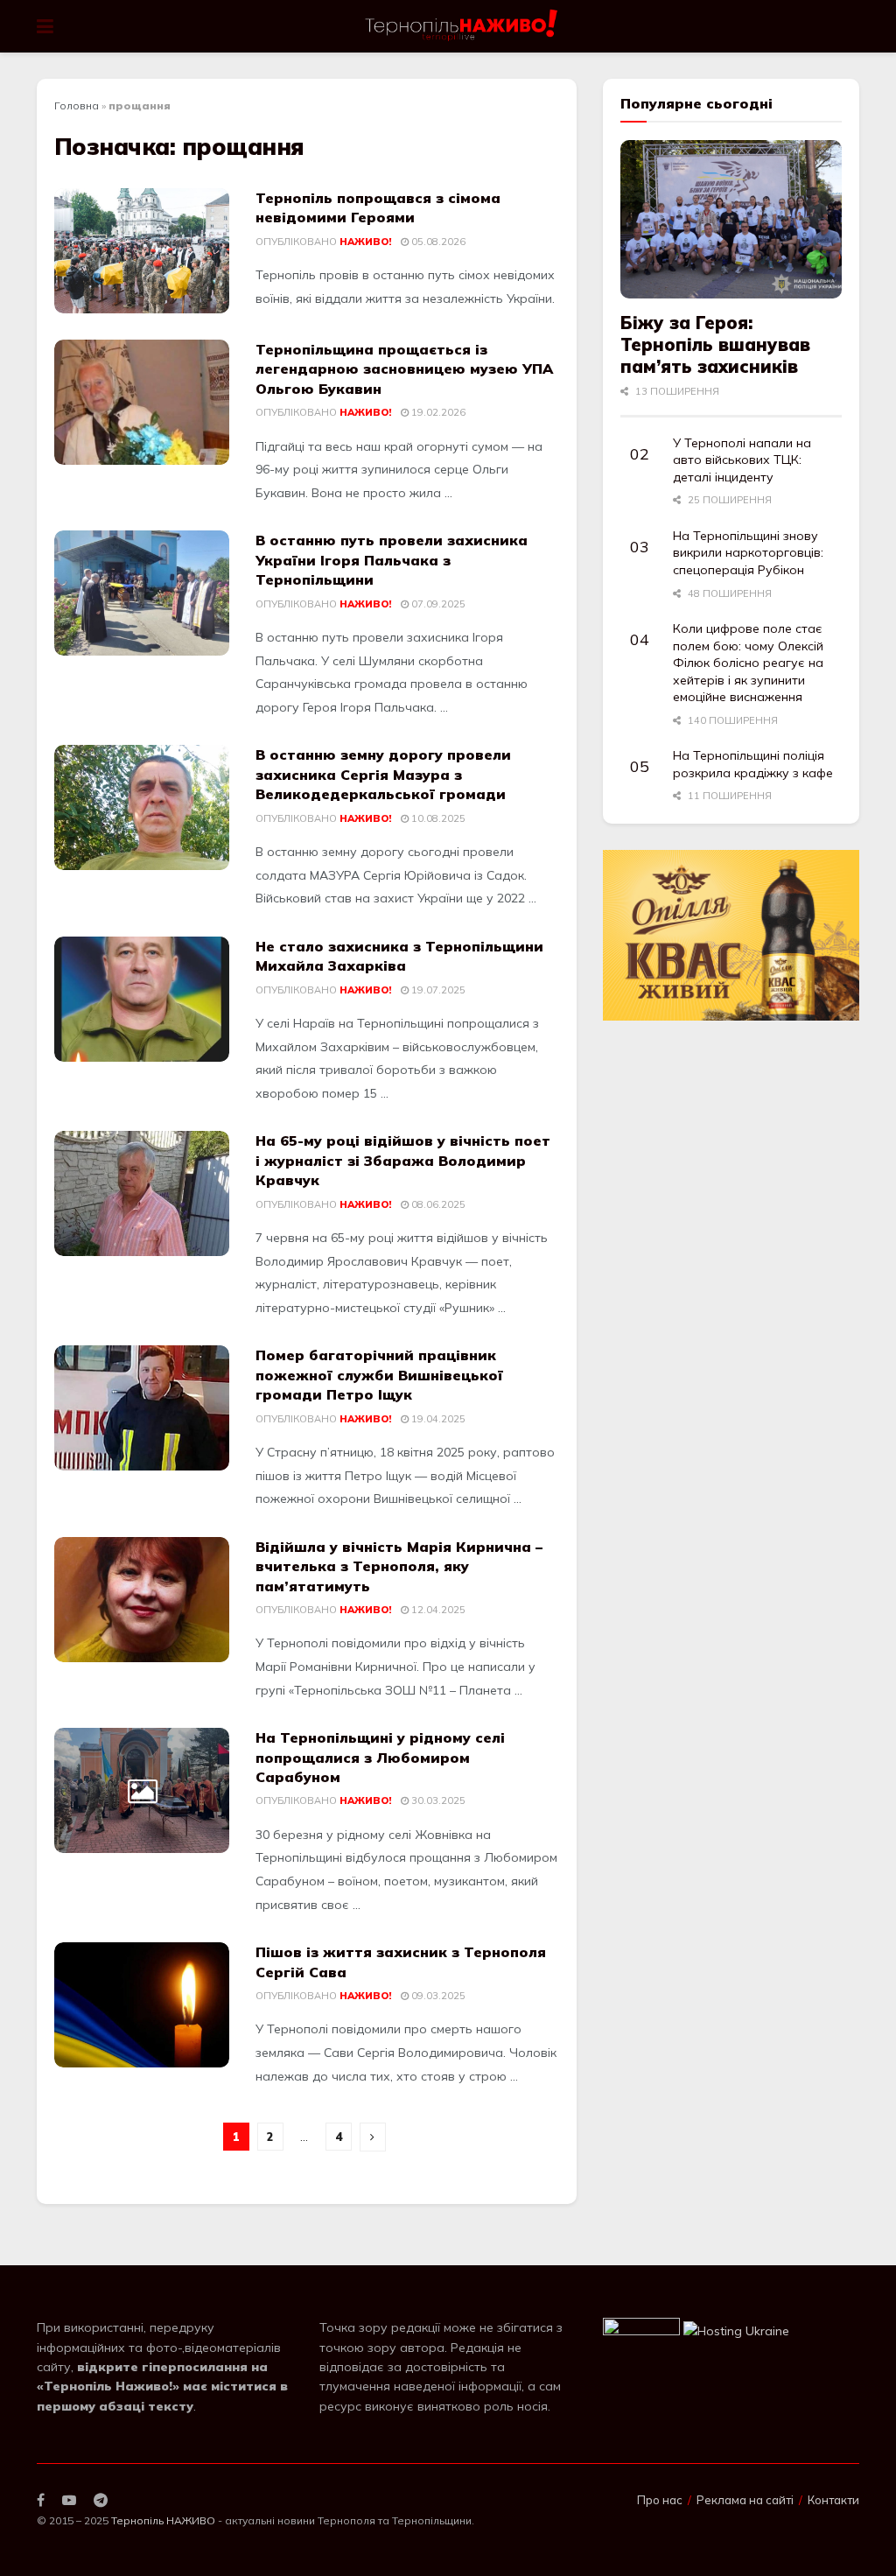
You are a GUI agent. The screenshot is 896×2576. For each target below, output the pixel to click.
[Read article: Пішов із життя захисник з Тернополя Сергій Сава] (142, 2005)
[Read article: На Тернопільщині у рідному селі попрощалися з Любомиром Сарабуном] (142, 1790)
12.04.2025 (437, 1610)
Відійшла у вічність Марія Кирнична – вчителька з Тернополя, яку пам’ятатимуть (399, 1566)
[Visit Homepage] (462, 26)
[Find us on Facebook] (41, 2500)
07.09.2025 (437, 604)
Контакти (833, 2500)
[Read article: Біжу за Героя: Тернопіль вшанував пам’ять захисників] (731, 219)
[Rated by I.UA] (641, 2330)
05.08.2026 (437, 242)
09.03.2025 (437, 1996)
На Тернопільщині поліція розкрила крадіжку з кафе (753, 764)
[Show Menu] (45, 26)
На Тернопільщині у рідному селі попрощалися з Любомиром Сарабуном (380, 1757)
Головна (77, 105)
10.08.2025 (437, 818)
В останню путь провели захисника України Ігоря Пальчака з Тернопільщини (392, 560)
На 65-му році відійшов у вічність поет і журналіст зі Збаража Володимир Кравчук (403, 1160)
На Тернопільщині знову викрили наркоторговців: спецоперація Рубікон (748, 553)
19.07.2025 (437, 990)
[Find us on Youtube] (69, 2500)
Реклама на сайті (745, 2500)
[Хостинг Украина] (736, 2330)
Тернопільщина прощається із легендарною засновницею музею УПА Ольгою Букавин (404, 369)
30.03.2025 (437, 1800)
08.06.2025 (437, 1204)
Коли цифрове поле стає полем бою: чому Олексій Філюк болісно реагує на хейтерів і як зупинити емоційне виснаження (748, 663)
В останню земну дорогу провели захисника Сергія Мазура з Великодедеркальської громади (383, 774)
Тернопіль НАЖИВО (163, 2520)
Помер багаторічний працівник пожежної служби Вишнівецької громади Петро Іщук (379, 1375)
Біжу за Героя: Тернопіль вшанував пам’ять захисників (715, 344)
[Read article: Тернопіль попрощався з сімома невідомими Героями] (142, 251)
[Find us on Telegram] (101, 2500)
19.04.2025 (437, 1419)
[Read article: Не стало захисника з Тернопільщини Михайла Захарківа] (142, 999)
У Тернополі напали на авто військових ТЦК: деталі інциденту (742, 460)
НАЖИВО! (365, 242)
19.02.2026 (437, 412)
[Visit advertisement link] (731, 936)
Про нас (660, 2500)
